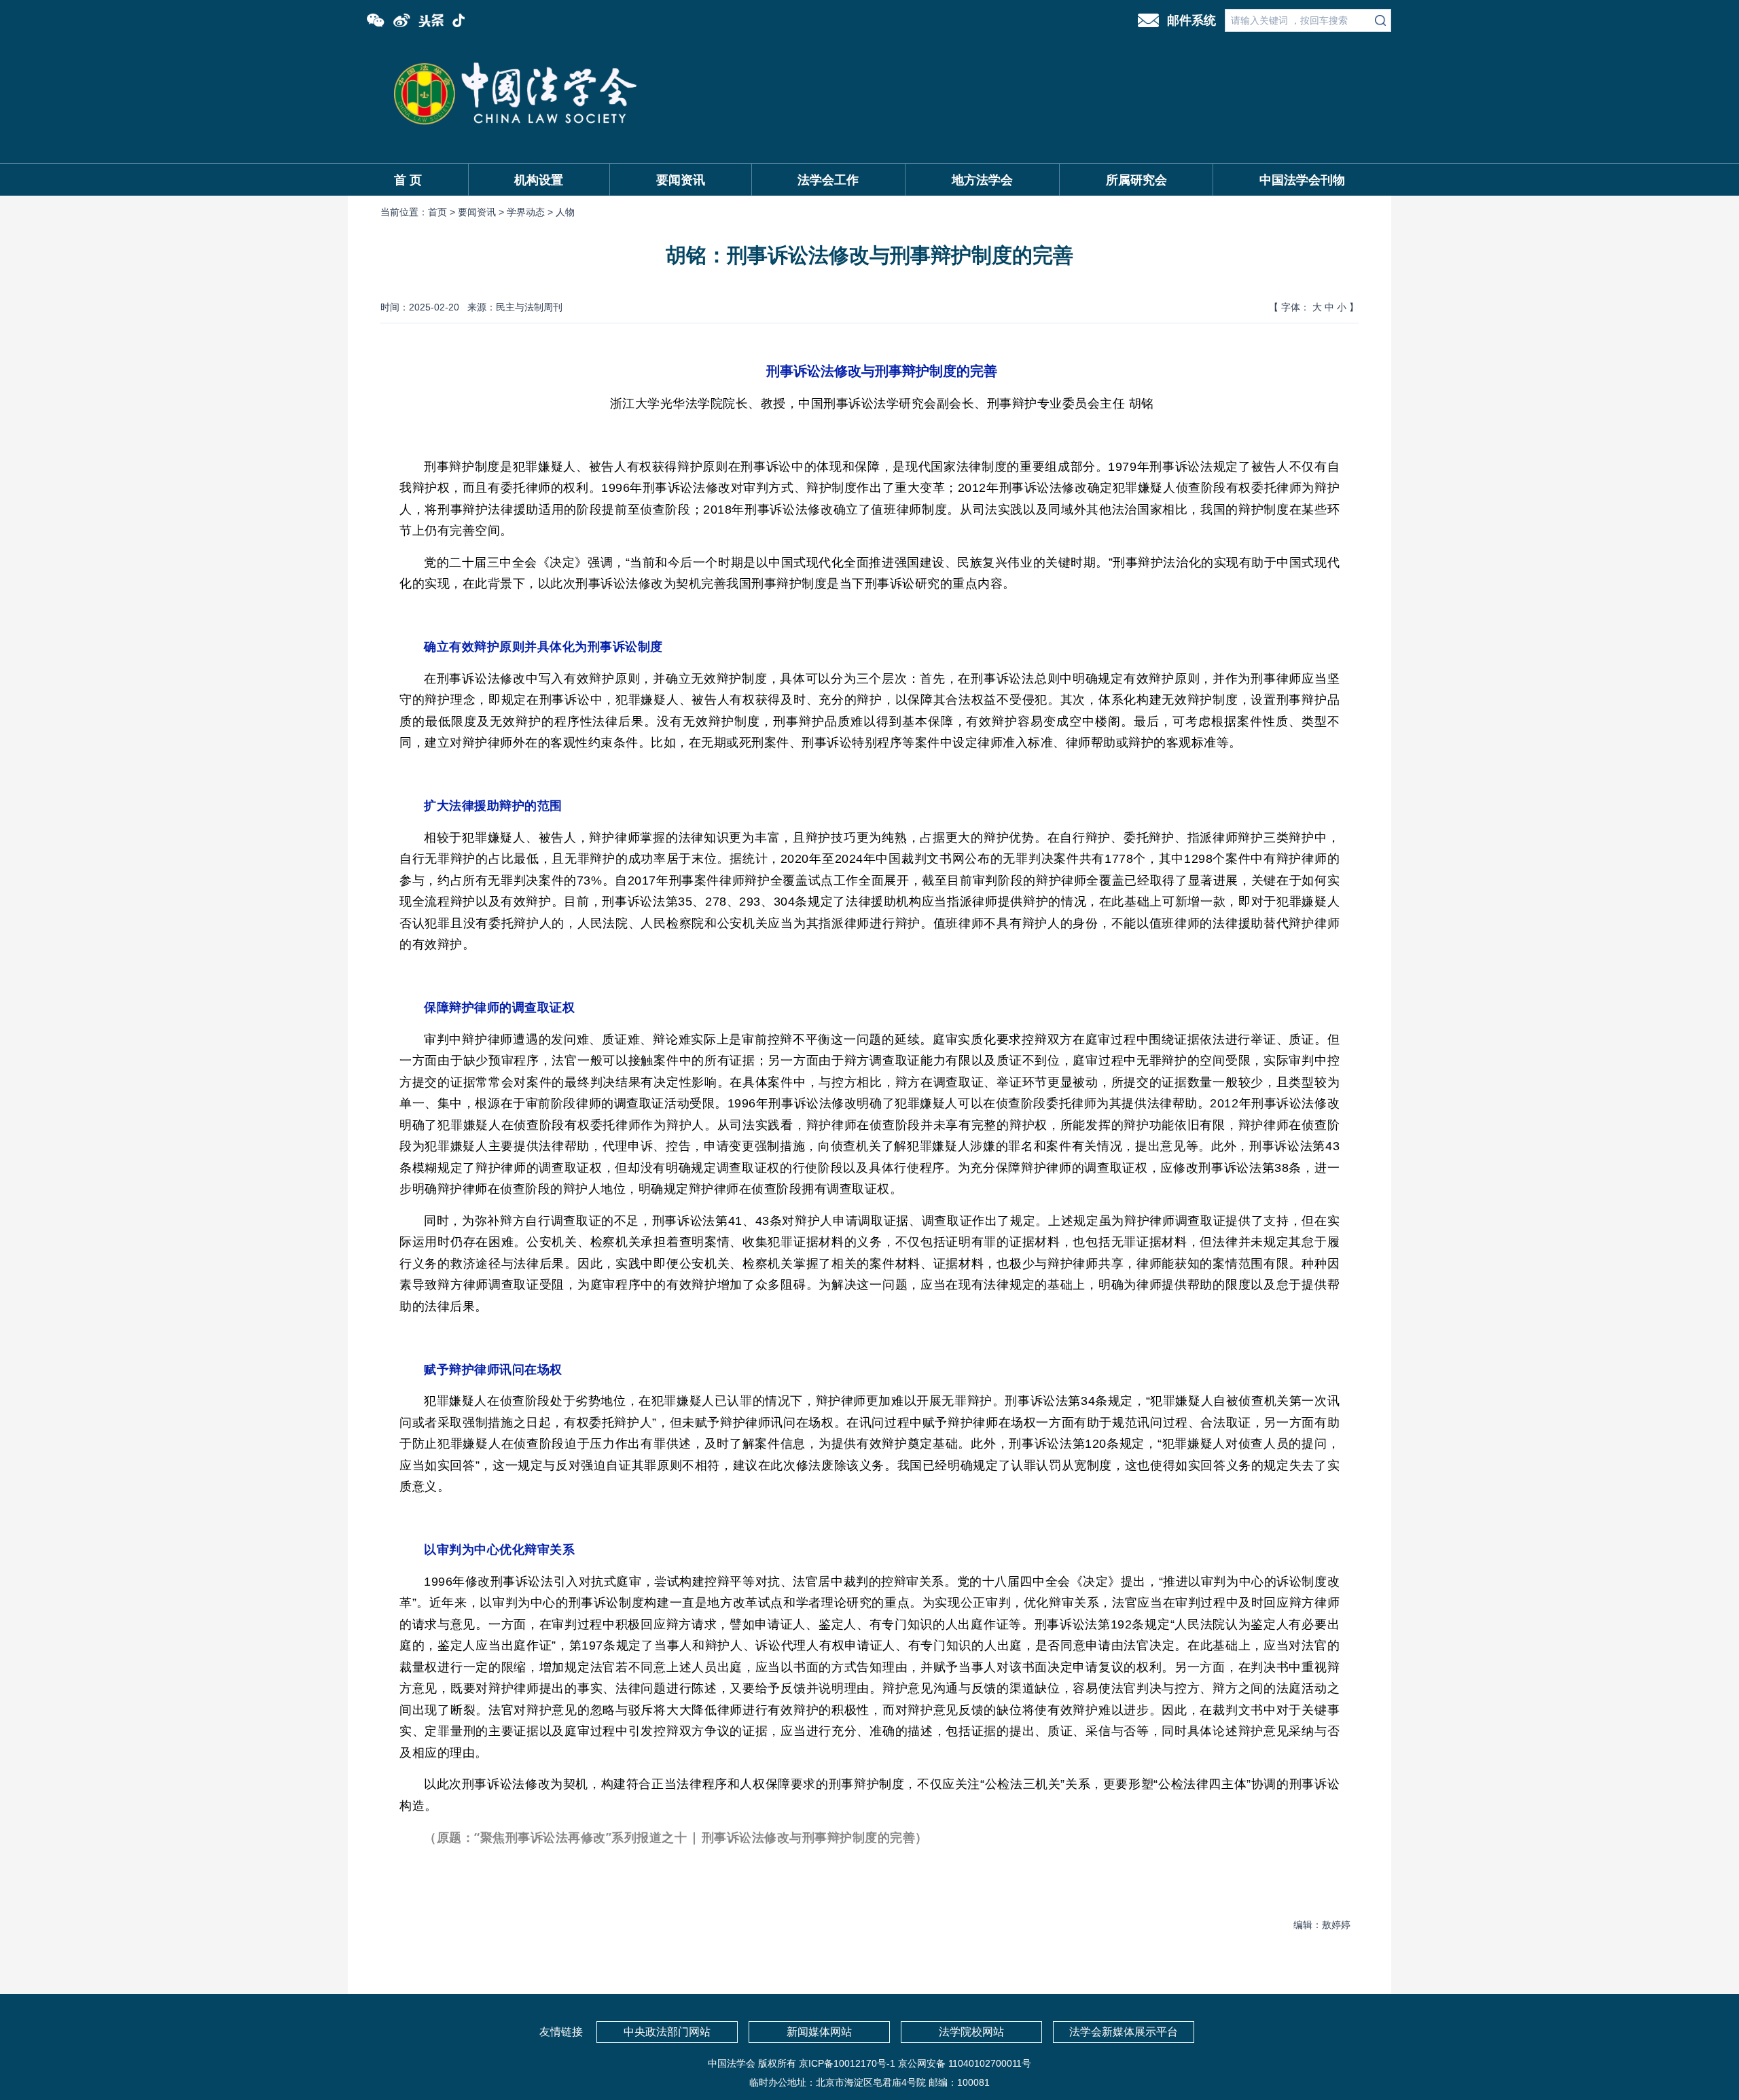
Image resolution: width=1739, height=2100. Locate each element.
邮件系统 (1191, 20)
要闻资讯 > (482, 212)
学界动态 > (531, 212)
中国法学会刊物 (1302, 180)
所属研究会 (1136, 180)
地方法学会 (982, 180)
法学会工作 (828, 180)
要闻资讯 (681, 180)
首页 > (443, 212)
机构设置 (539, 180)
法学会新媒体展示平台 (1124, 2032)
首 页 (408, 180)
